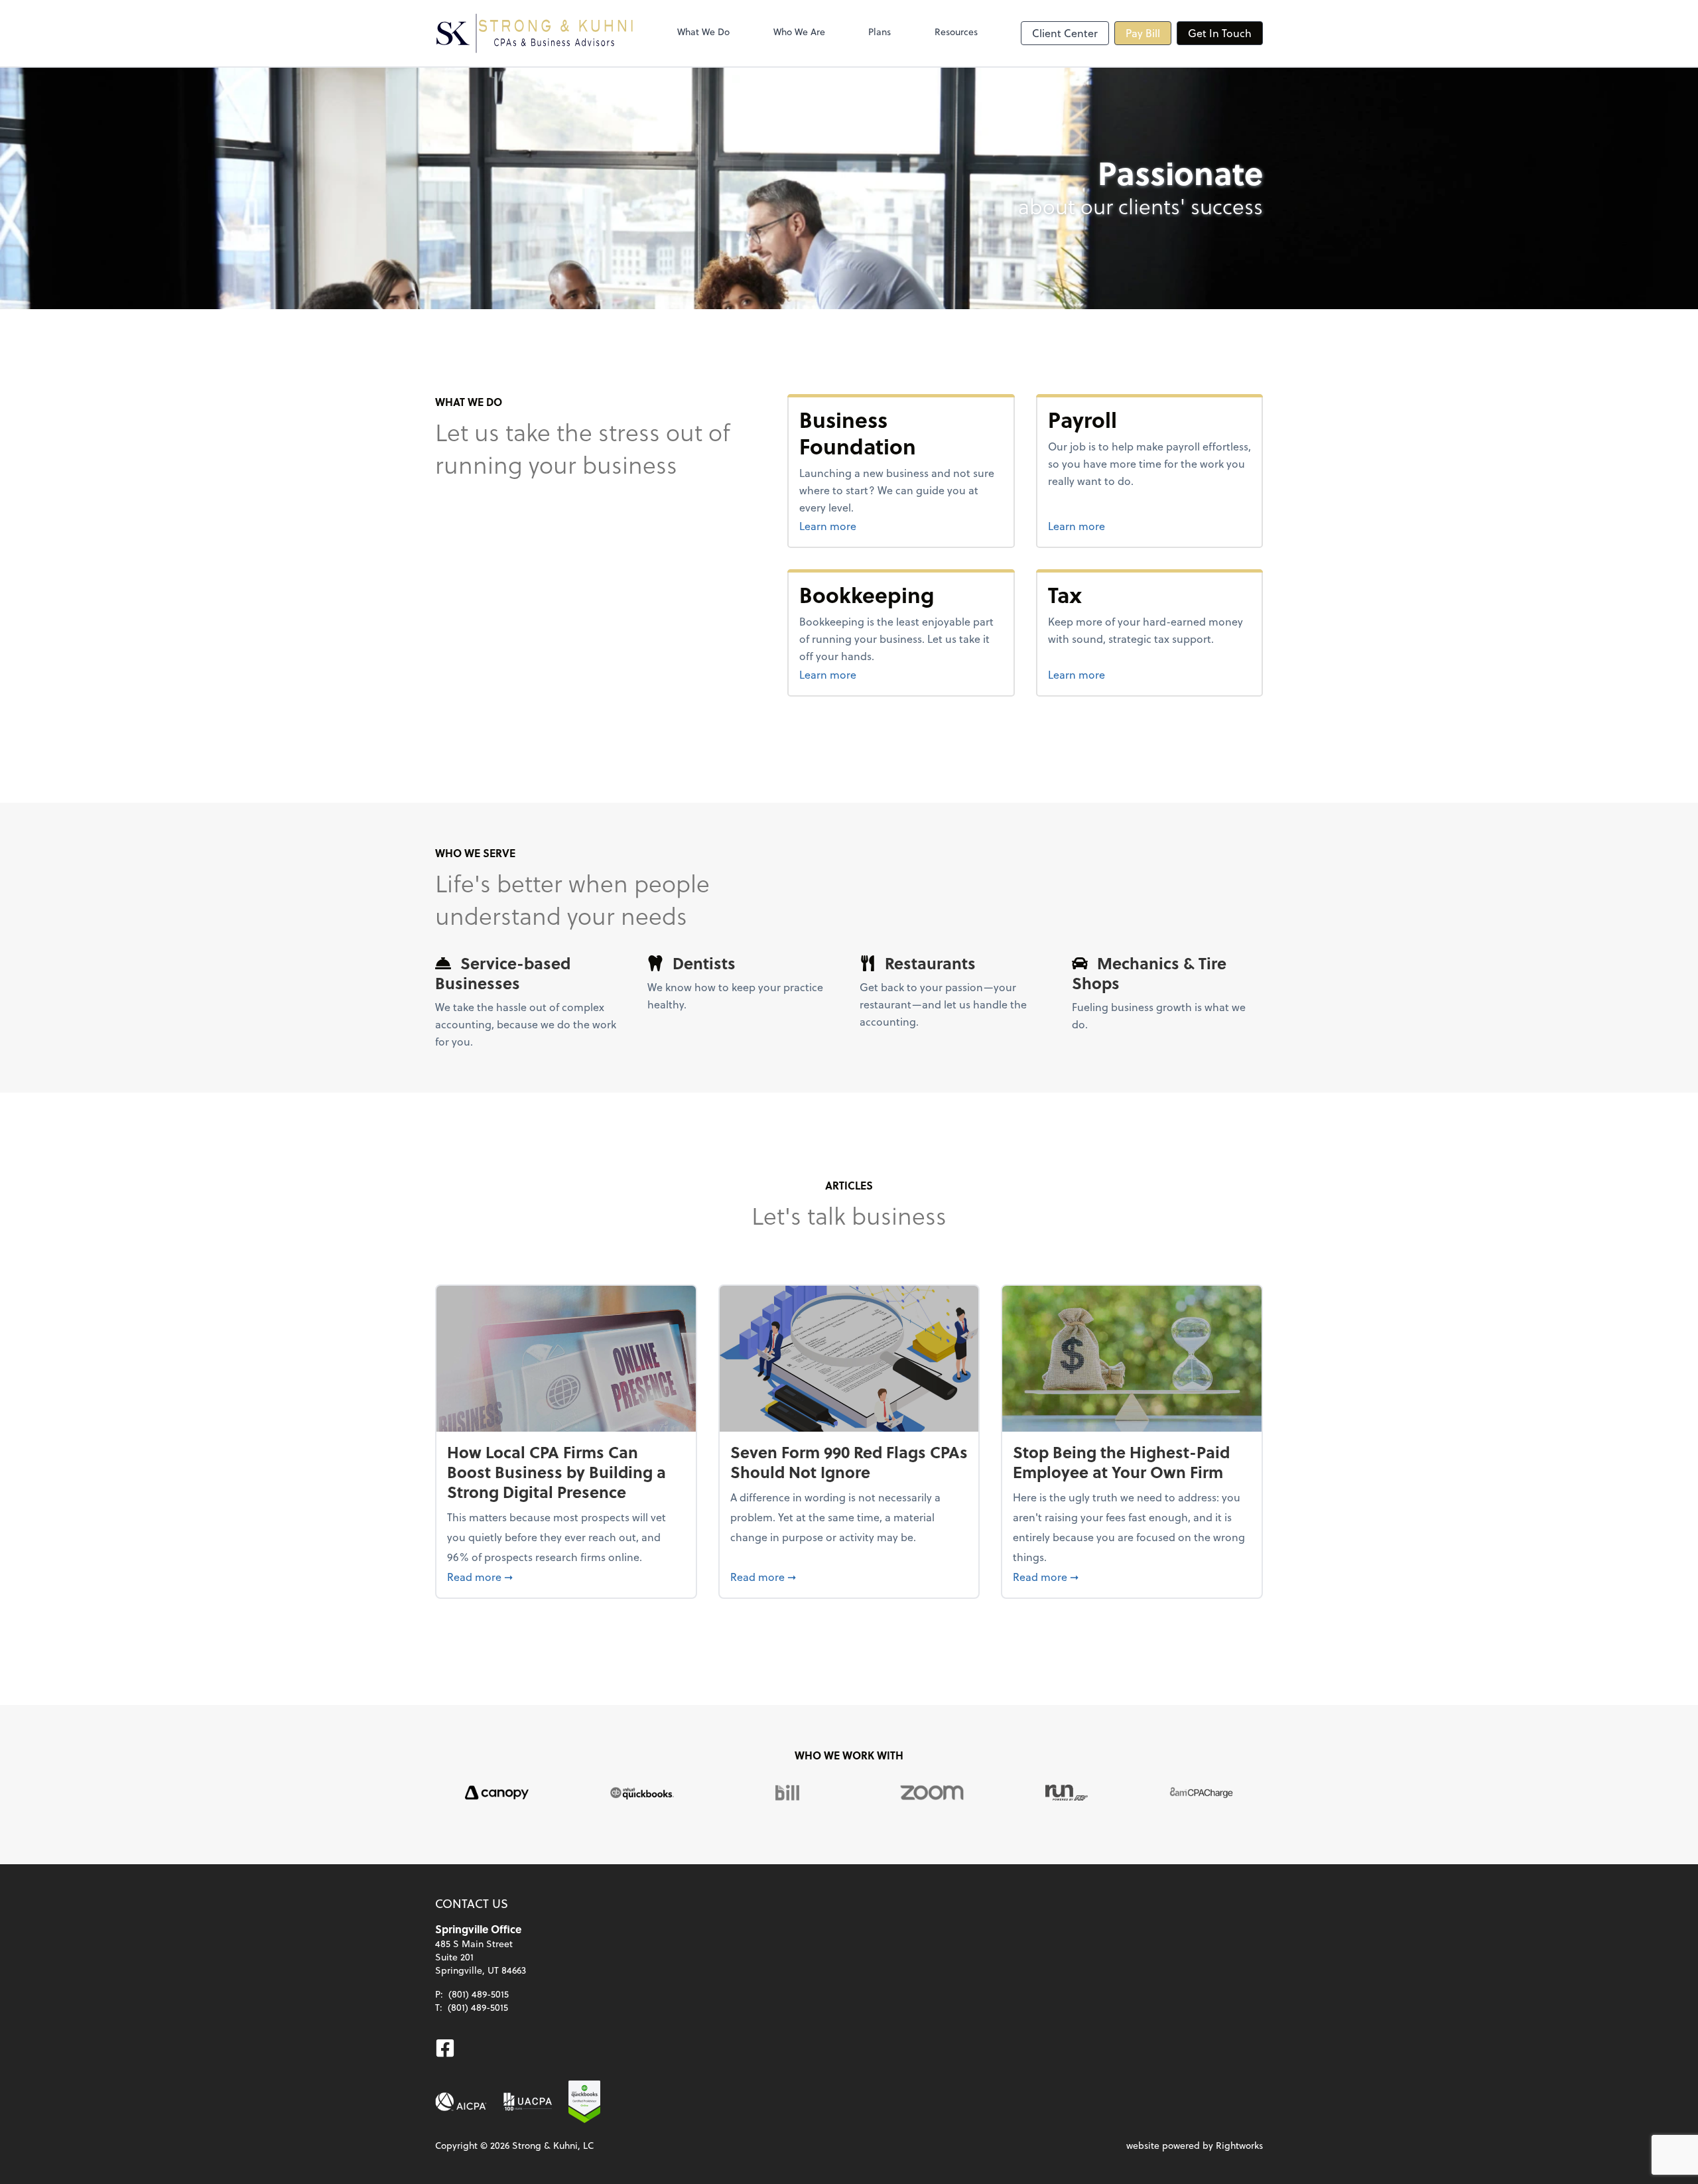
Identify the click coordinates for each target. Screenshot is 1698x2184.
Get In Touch (1220, 33)
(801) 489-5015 (479, 1994)
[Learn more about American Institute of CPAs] (461, 2102)
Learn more (878, 525)
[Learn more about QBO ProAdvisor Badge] (584, 2102)
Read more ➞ (566, 1576)
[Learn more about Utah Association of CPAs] (528, 2102)
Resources (956, 32)
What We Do (703, 32)
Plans (880, 32)
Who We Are (799, 32)
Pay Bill (1143, 33)
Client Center (1065, 33)
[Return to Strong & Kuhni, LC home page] (535, 33)
